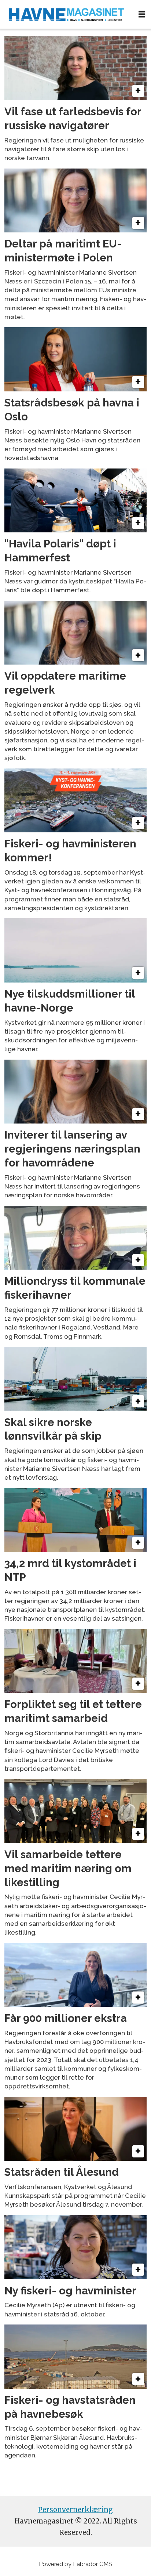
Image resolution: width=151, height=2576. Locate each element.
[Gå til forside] (66, 14)
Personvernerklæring (75, 2510)
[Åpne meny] (142, 14)
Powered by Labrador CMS (75, 2564)
